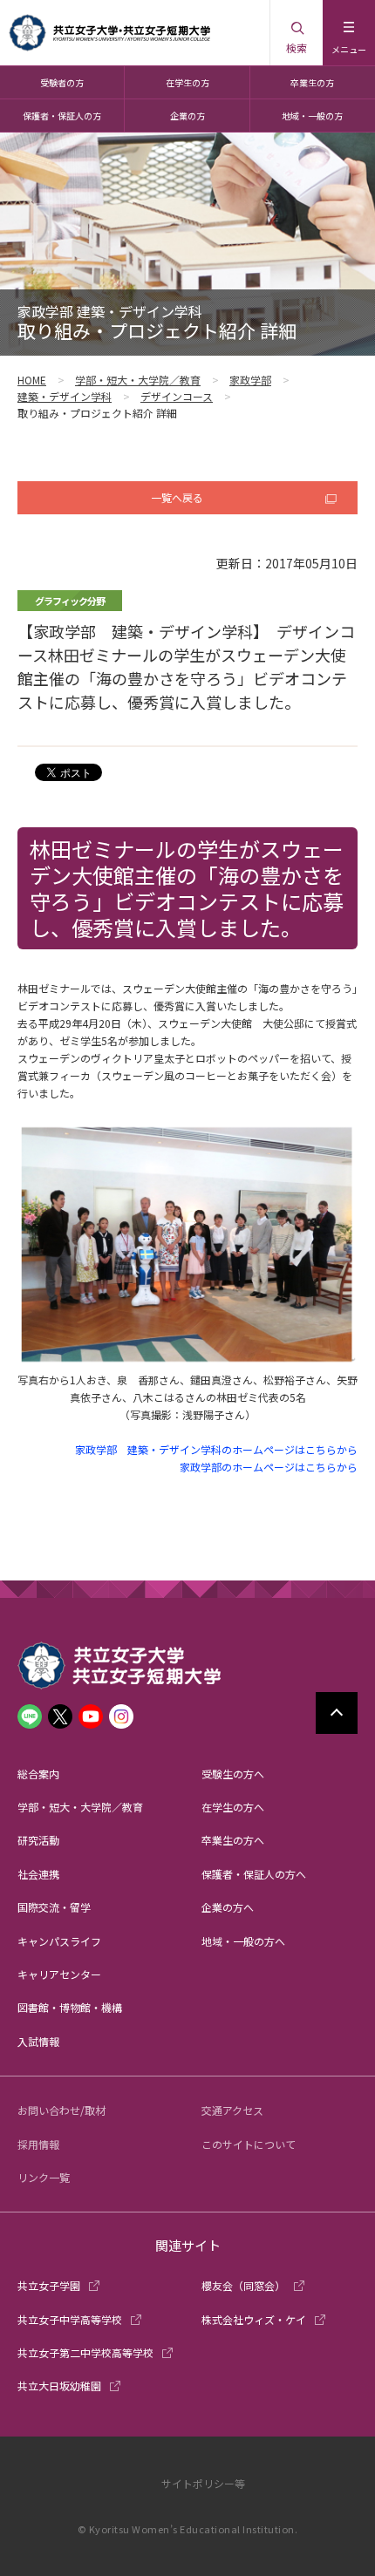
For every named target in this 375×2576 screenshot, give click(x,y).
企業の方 (187, 116)
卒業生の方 (312, 82)
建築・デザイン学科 (65, 396)
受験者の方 (62, 82)
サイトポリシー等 (203, 2483)
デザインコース (177, 396)
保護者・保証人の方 (62, 116)
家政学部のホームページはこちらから (269, 1467)
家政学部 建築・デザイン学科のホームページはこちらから (216, 1449)
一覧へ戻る (177, 497)
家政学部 (250, 380)
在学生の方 (187, 82)
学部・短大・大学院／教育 (138, 380)
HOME (32, 380)
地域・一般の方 (312, 116)
